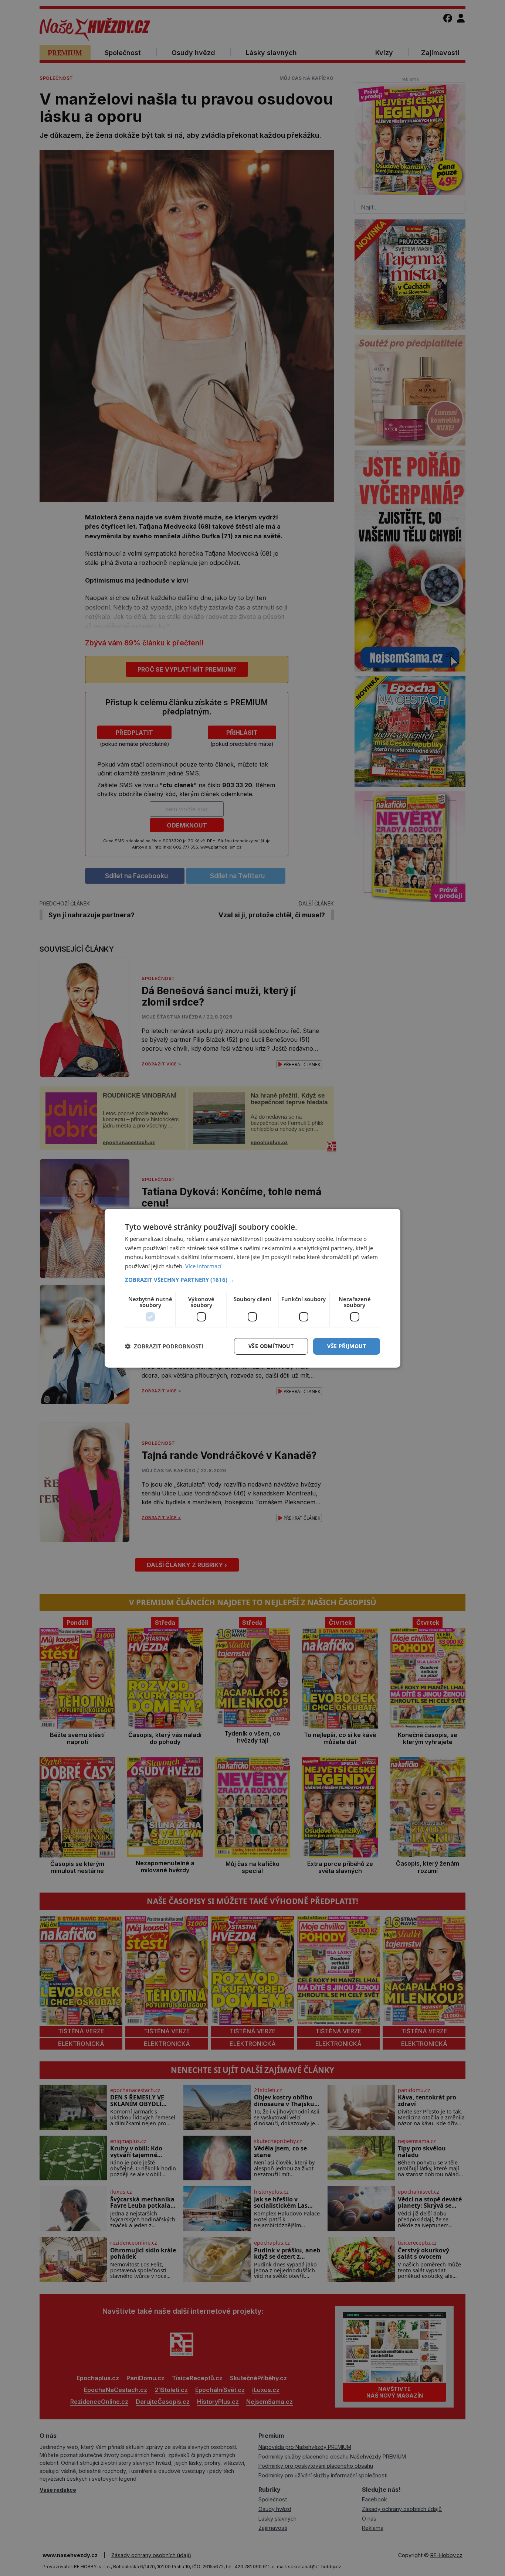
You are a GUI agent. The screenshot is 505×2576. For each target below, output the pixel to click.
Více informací (203, 1266)
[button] (253, 1280)
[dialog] (253, 1288)
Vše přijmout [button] (347, 1346)
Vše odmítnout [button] (271, 1346)
